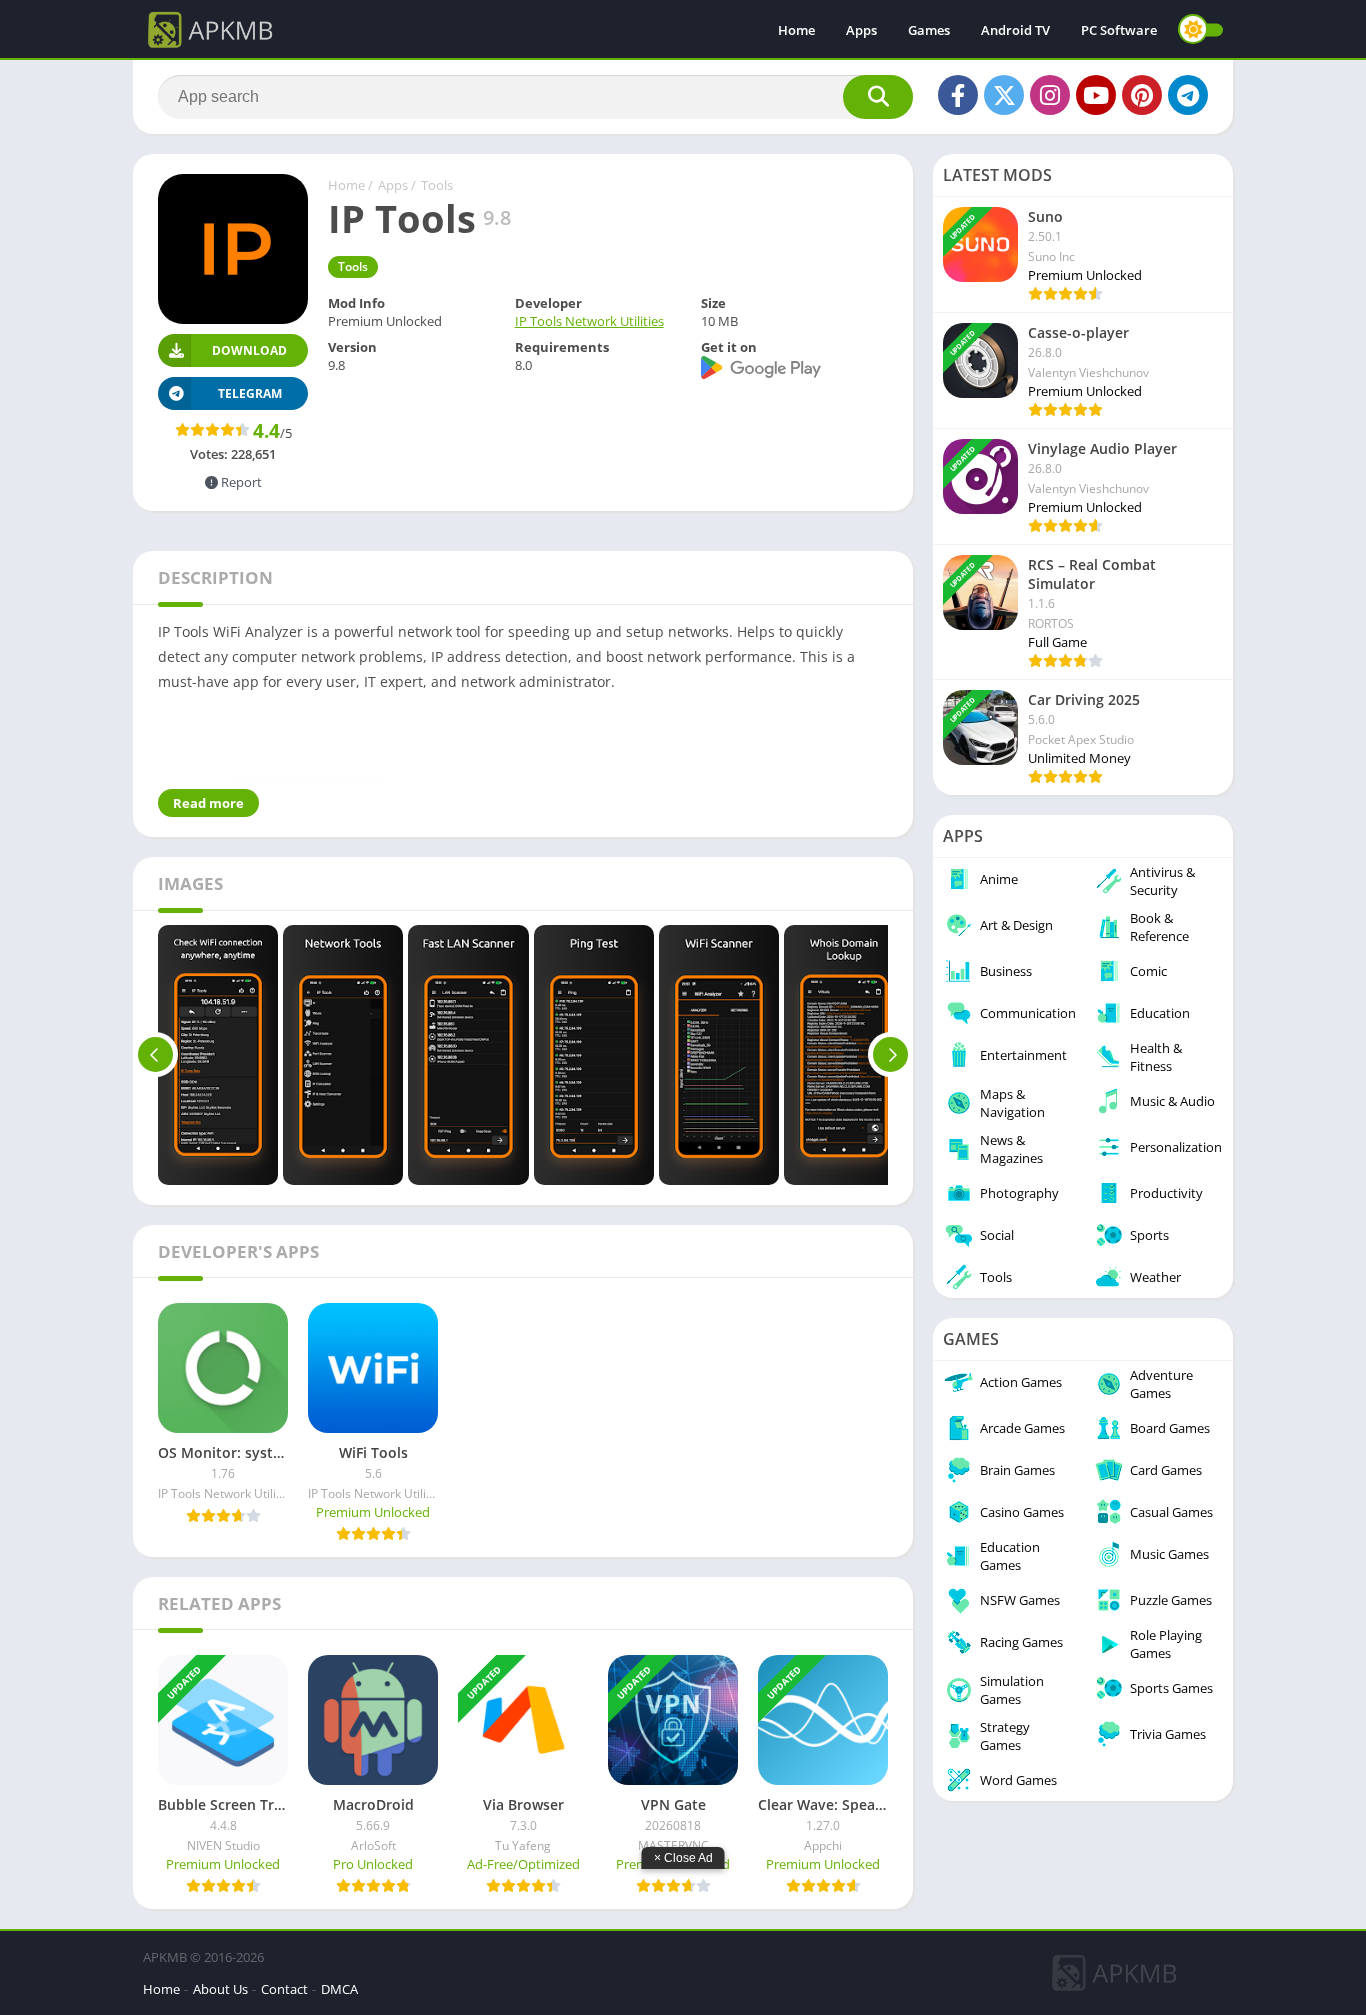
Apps (861, 30)
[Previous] (155, 1055)
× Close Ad (683, 1858)
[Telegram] (1188, 95)
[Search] (878, 97)
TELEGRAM (250, 393)
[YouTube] (1096, 95)
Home (796, 30)
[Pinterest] (1142, 95)
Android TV (1015, 30)
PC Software (1119, 30)
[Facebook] (958, 95)
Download (249, 350)
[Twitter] (1004, 95)
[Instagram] (1050, 95)
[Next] (890, 1055)
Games (929, 30)
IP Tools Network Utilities (589, 321)
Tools (437, 185)
